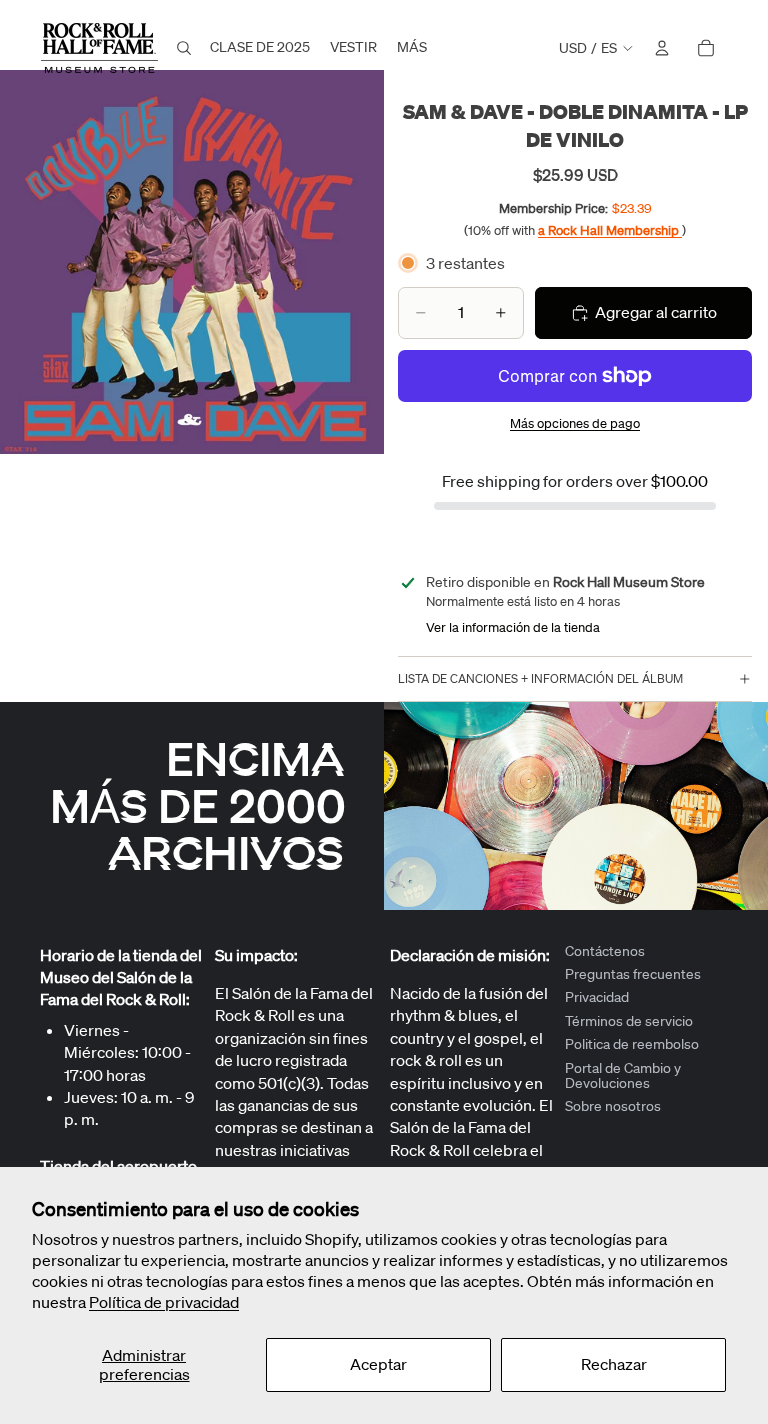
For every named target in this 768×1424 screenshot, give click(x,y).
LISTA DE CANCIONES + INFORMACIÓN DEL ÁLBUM (540, 678)
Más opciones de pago (575, 423)
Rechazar (614, 1364)
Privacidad (597, 998)
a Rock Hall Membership (610, 230)
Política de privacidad (164, 1302)
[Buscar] (184, 48)
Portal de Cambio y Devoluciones (623, 1075)
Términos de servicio (629, 1021)
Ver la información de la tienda (513, 627)
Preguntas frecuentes (633, 974)
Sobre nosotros (613, 1107)
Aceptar (378, 1364)
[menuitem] (412, 48)
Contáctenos (605, 951)
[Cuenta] (662, 48)
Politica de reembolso (632, 1045)
